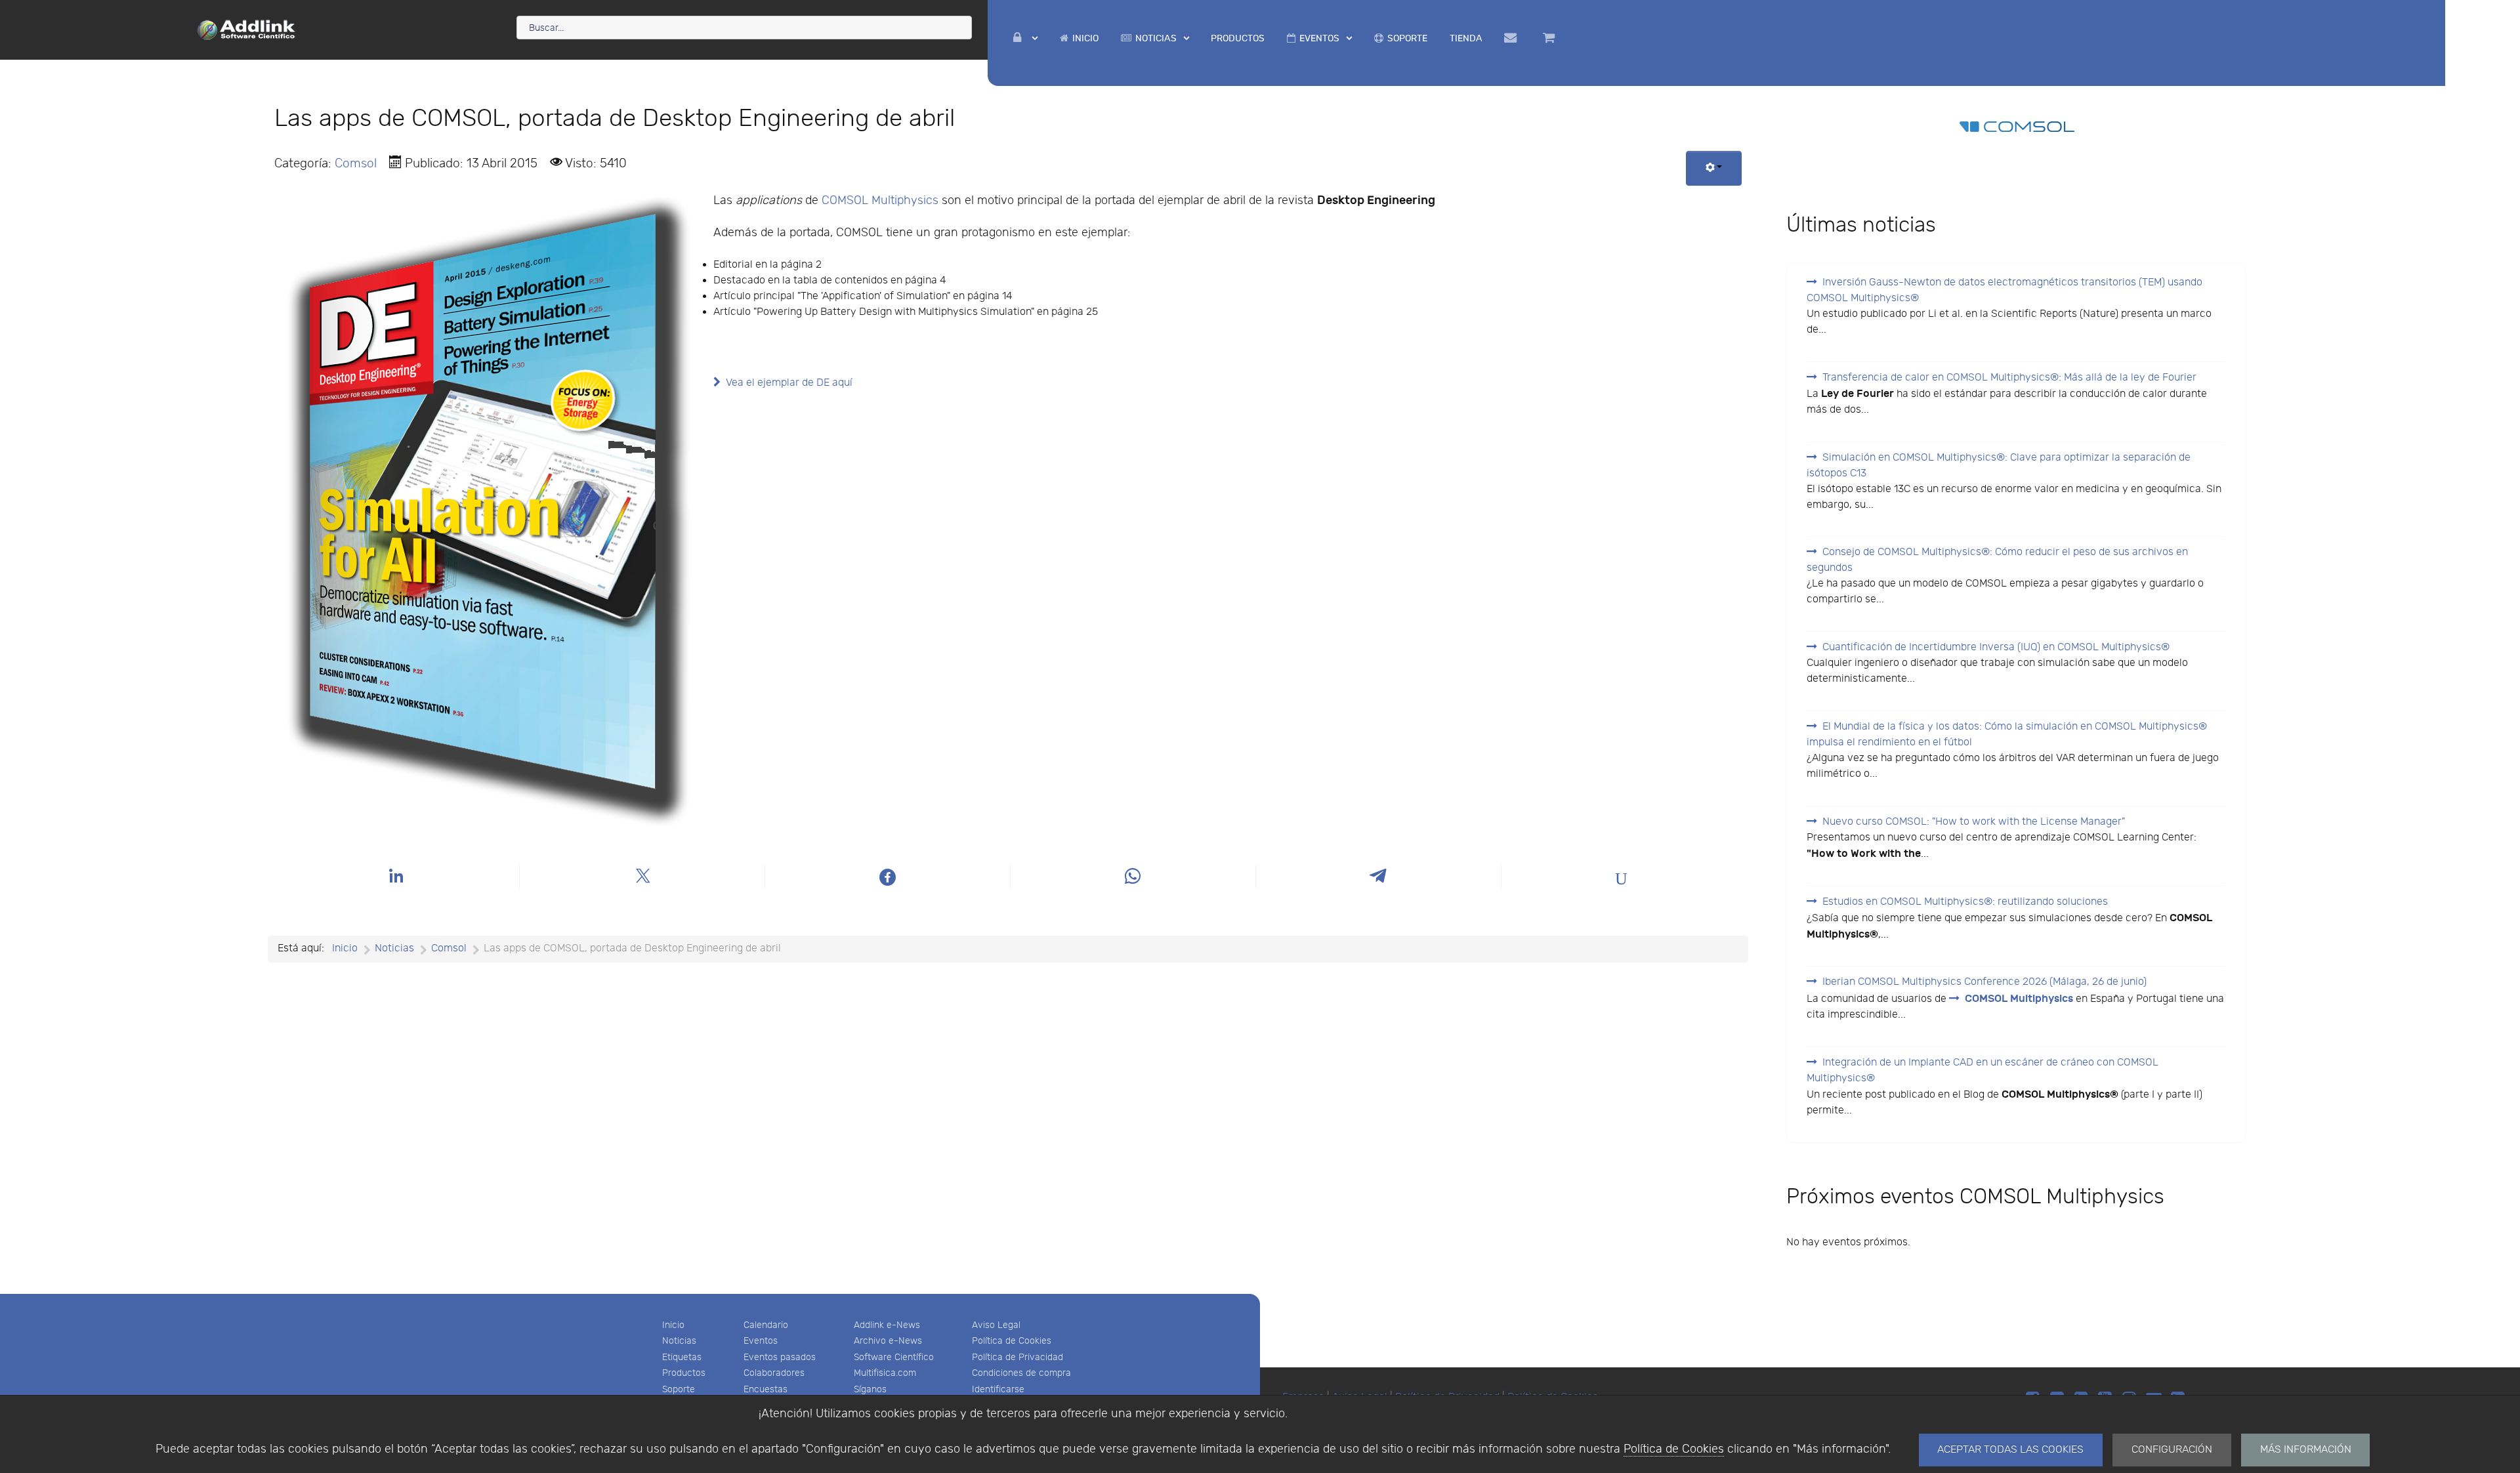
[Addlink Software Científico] (247, 29)
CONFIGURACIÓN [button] (2172, 1450)
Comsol (356, 163)
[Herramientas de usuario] (1714, 168)
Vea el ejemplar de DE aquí (789, 383)
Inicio (673, 1325)
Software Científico (894, 1357)
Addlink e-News (887, 1325)
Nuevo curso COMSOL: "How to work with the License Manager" (1974, 822)
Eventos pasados (780, 1357)
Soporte (679, 1389)
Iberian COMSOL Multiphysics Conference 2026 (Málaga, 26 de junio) (1984, 982)
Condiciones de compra (1021, 1373)
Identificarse (998, 1389)
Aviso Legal (996, 1325)
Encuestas (766, 1389)
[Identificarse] (1025, 38)
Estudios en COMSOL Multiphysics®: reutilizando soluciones (1965, 902)
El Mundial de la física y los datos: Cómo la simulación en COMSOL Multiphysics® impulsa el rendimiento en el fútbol (2007, 735)
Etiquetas (682, 1357)
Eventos (761, 1341)
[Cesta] (1551, 38)
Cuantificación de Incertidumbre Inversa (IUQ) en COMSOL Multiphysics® (1996, 647)
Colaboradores (774, 1373)
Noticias (679, 1341)
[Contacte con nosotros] (1512, 38)
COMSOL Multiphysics (880, 200)
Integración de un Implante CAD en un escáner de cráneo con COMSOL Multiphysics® (1983, 1070)
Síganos (870, 1389)
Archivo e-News (888, 1341)
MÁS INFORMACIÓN (2306, 1450)
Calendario (766, 1325)
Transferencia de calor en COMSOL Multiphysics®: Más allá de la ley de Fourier (2009, 378)
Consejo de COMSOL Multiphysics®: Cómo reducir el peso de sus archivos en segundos (1997, 560)
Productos (684, 1373)
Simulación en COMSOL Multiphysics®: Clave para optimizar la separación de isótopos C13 (1999, 466)
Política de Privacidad (1018, 1357)
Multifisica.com (885, 1373)
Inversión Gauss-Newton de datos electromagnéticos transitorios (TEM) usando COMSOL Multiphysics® (2005, 290)
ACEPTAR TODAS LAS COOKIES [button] (2010, 1450)
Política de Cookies (1674, 1449)
